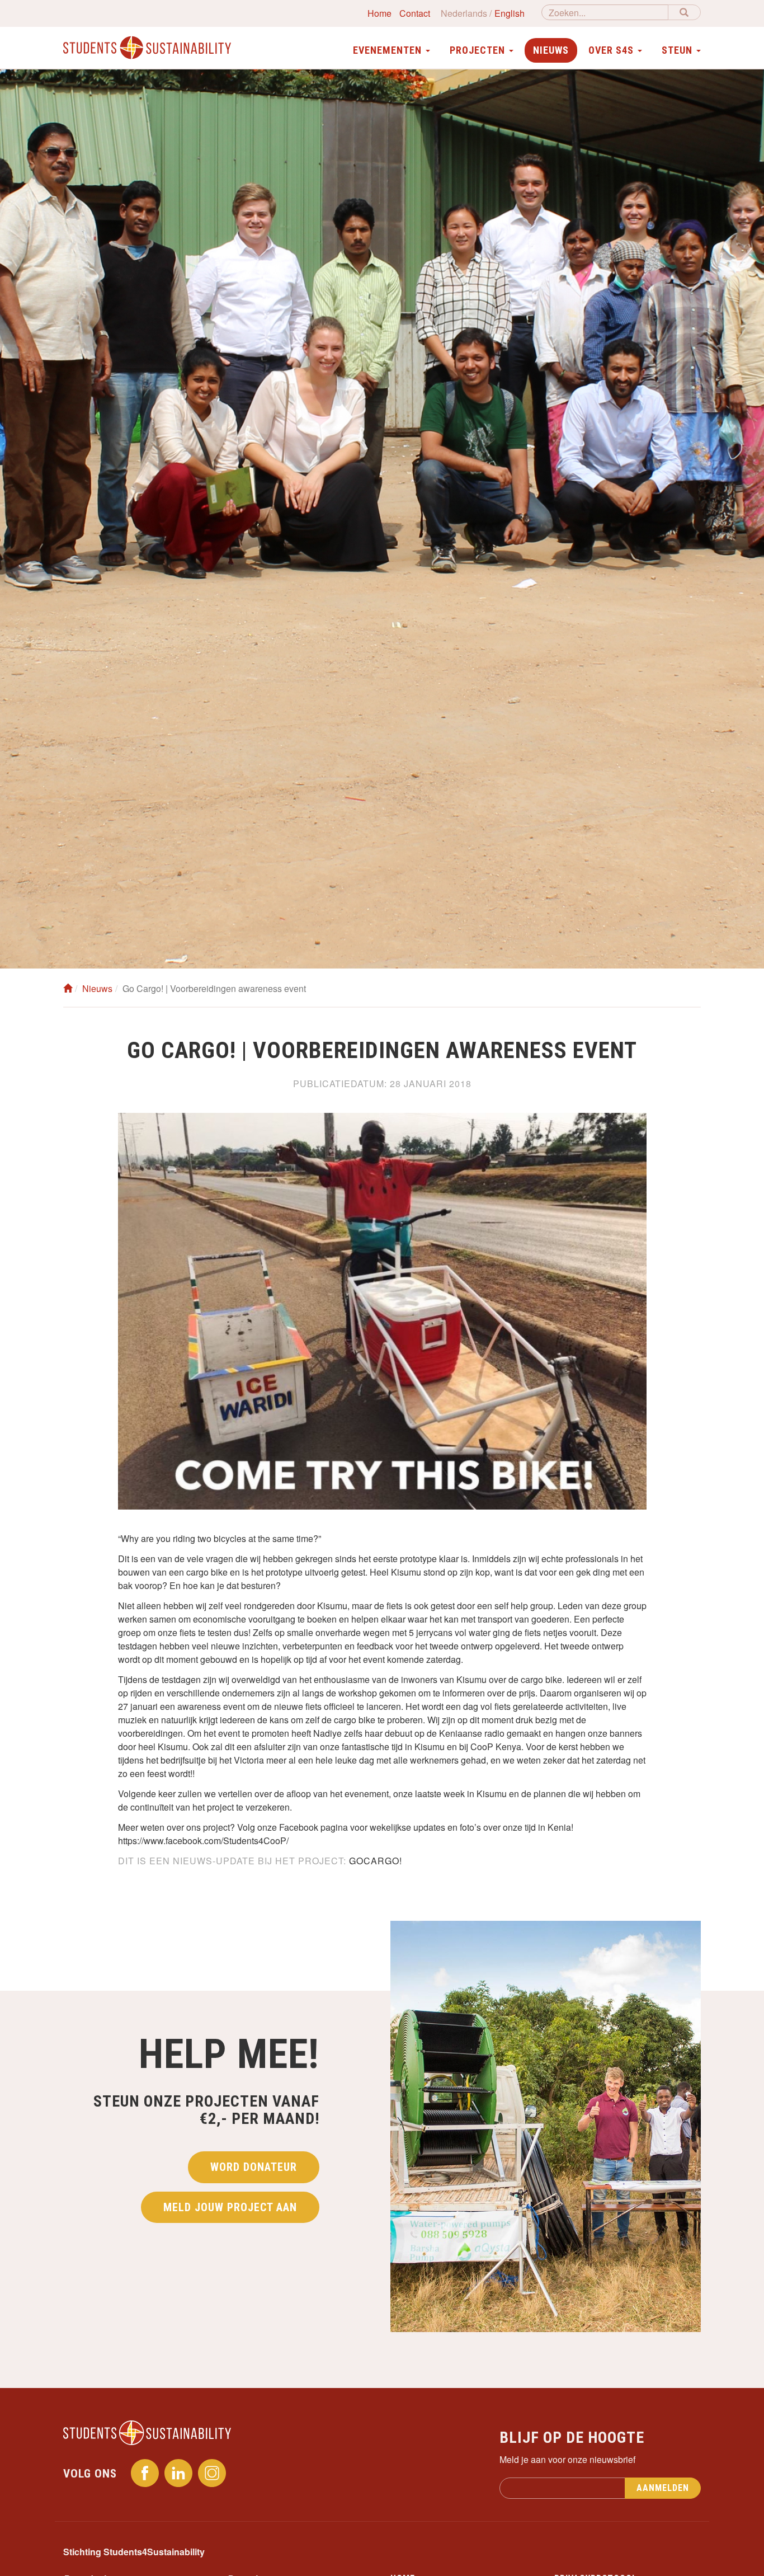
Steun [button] (678, 50)
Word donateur (254, 2167)
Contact (415, 13)
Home (379, 13)
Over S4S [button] (612, 50)
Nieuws (551, 50)
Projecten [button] (479, 50)
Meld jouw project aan (230, 2207)
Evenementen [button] (389, 50)
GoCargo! (376, 1861)
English (510, 13)
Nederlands (464, 13)
